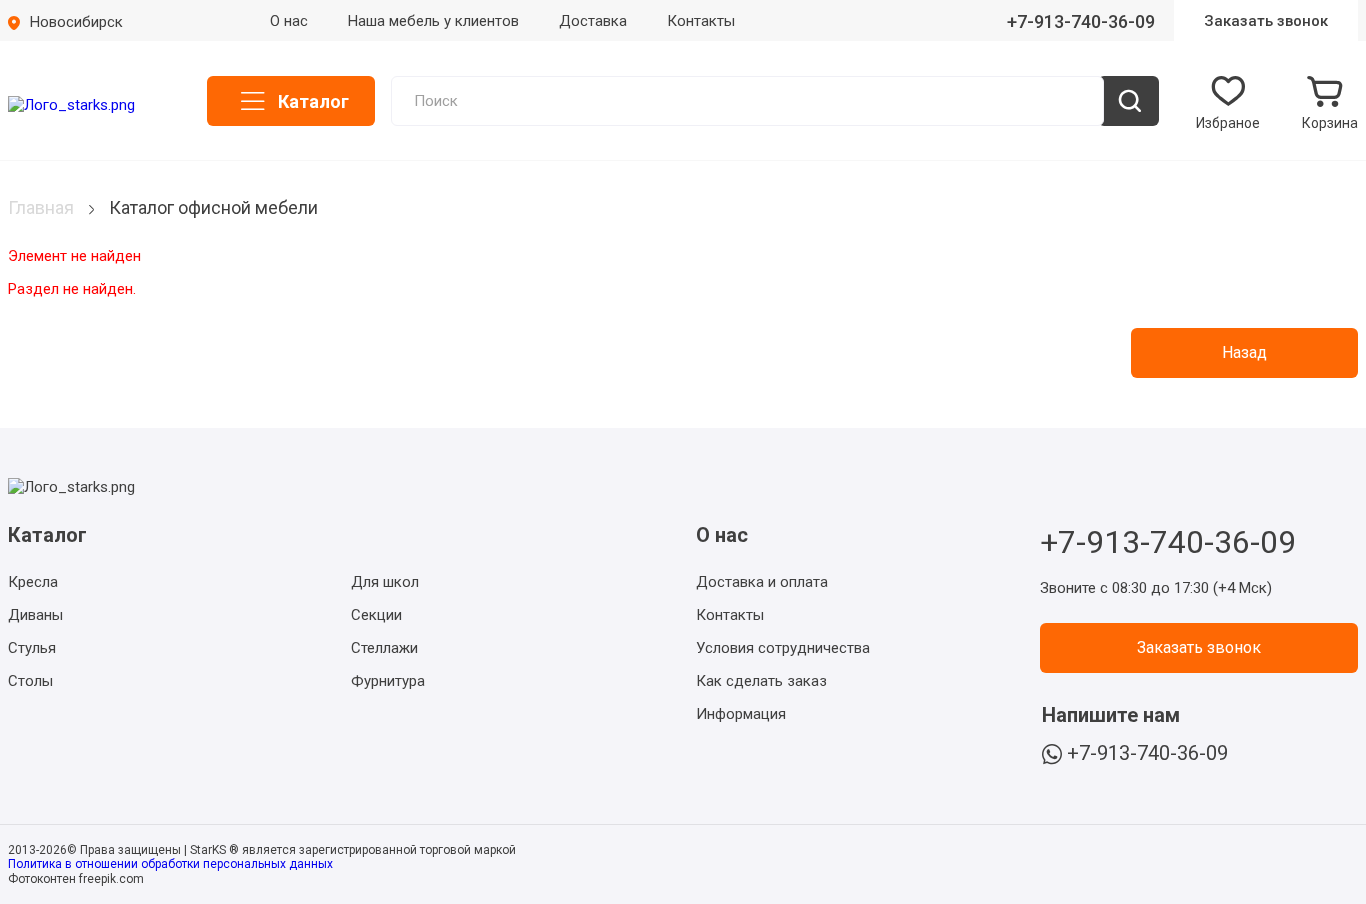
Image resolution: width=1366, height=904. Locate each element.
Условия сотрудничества (783, 648)
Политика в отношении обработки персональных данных (170, 864)
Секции (376, 615)
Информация (741, 714)
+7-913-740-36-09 (1081, 21)
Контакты (701, 21)
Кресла (33, 582)
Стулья (32, 648)
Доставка (593, 21)
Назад (1244, 352)
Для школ (385, 582)
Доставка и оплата (762, 582)
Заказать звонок (1266, 21)
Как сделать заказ (761, 681)
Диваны (35, 615)
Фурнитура (388, 681)
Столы (30, 681)
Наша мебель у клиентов (433, 21)
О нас (289, 21)
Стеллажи (384, 648)
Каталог (313, 101)
